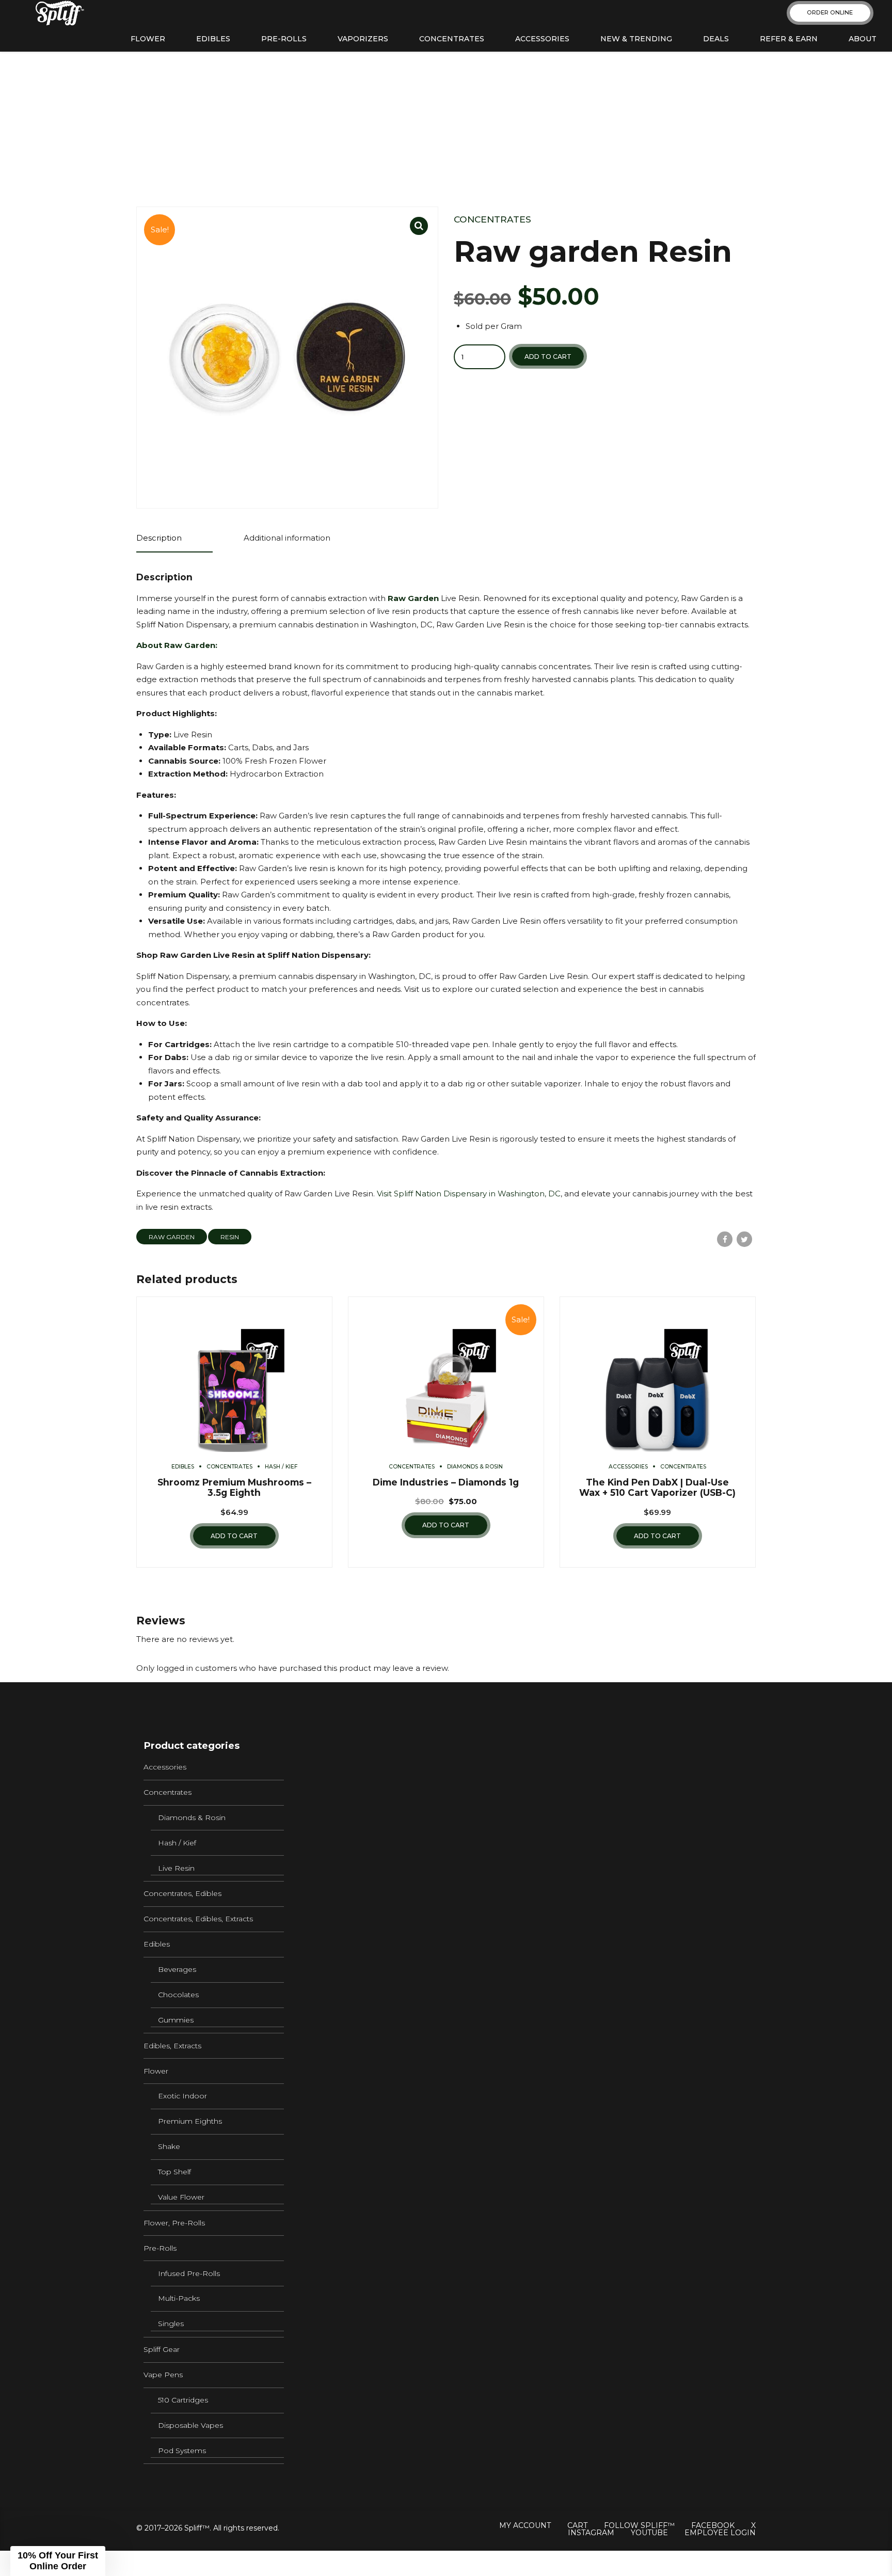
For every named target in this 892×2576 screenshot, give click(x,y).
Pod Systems (182, 2451)
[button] (58, 2561)
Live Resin (176, 1868)
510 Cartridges (183, 2400)
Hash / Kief (281, 1467)
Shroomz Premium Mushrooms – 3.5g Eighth (234, 1488)
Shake (169, 2146)
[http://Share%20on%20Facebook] (725, 1239)
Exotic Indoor (182, 2096)
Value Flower (181, 2197)
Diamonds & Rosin (475, 1467)
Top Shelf (174, 2172)
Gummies (176, 2020)
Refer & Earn (789, 39)
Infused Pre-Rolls (189, 2273)
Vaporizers (363, 39)
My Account (525, 2525)
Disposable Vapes (190, 2425)
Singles (171, 2324)
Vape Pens (163, 2375)
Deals (716, 39)
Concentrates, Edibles (182, 1893)
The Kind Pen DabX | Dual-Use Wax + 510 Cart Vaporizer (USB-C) (657, 1488)
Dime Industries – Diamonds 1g (446, 1482)
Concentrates (452, 39)
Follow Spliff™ (639, 2525)
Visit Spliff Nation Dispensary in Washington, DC (468, 1194)
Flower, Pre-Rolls (174, 2223)
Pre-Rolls (284, 39)
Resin (230, 1237)
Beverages (177, 1969)
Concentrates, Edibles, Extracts (198, 1919)
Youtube (649, 2533)
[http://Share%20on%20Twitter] (744, 1239)
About (863, 39)
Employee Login (720, 2533)
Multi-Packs (179, 2298)
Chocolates (178, 1995)
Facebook (713, 2525)
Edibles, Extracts (172, 2046)
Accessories (542, 39)
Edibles (213, 39)
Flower (148, 39)
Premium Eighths (190, 2121)
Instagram (591, 2533)
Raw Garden (172, 1237)
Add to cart (548, 357)
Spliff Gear (162, 2349)
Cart (577, 2525)
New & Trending (636, 39)
